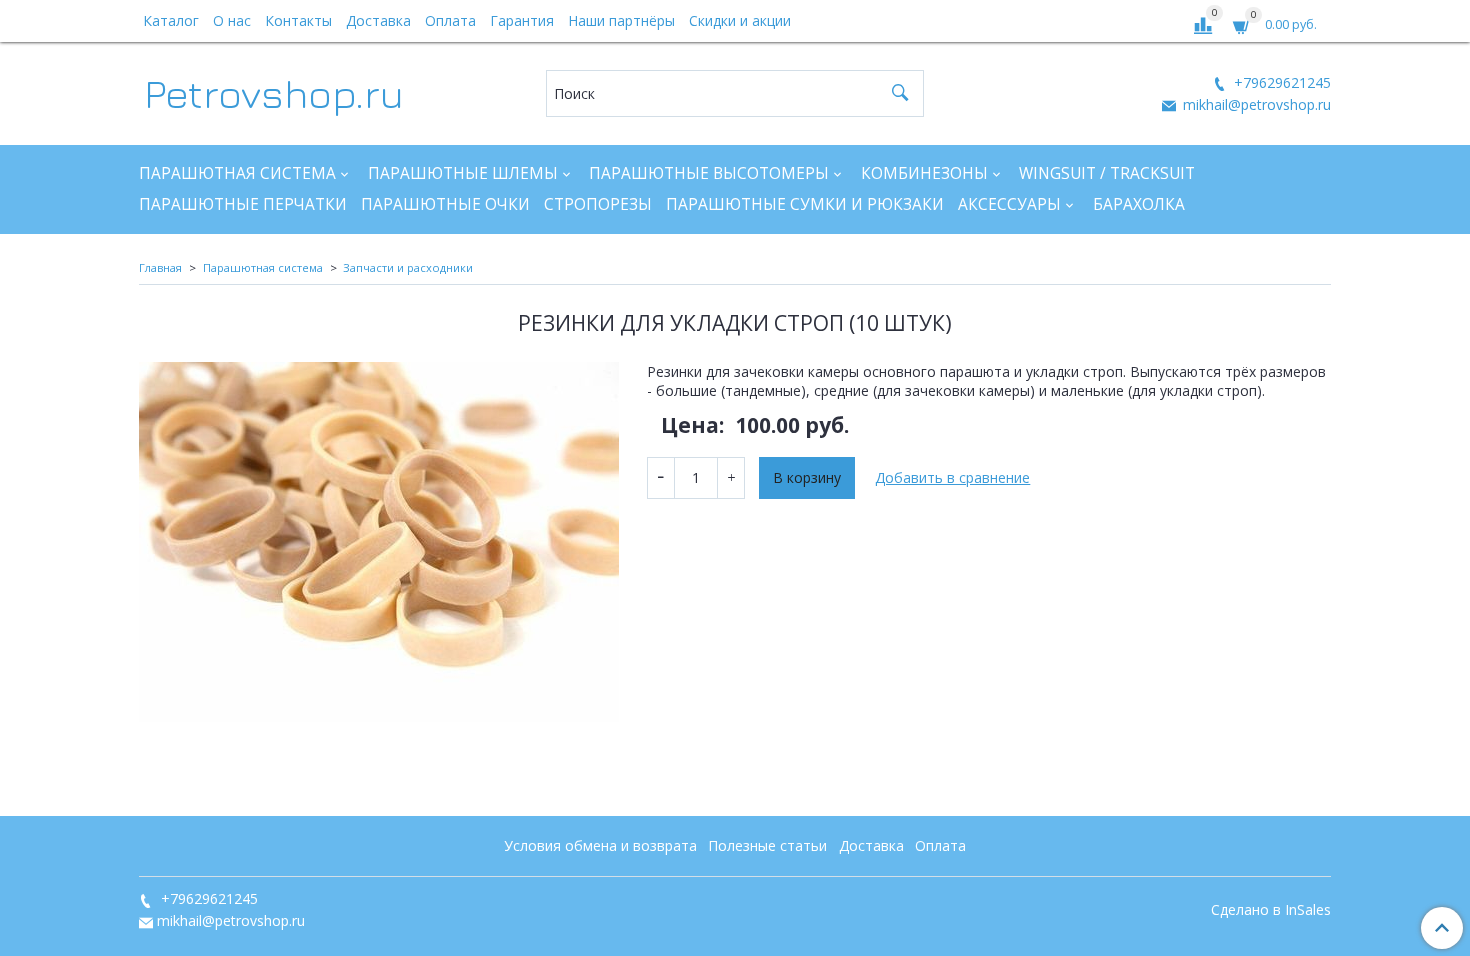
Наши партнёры (621, 20)
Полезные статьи (767, 845)
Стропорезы (598, 204)
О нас (232, 20)
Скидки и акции (740, 20)
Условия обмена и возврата (600, 845)
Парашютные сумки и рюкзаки (805, 204)
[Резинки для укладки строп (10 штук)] (379, 542)
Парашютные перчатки (243, 204)
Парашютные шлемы (463, 173)
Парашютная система (237, 173)
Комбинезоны (924, 173)
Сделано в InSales (1271, 910)
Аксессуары (1009, 204)
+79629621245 (1280, 82)
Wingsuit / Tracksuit (1107, 173)
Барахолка (1139, 204)
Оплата (450, 20)
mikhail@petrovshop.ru (1255, 104)
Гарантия (522, 20)
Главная (160, 267)
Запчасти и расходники (408, 267)
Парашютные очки (445, 204)
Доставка (378, 20)
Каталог (171, 20)
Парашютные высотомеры (709, 173)
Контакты (298, 20)
